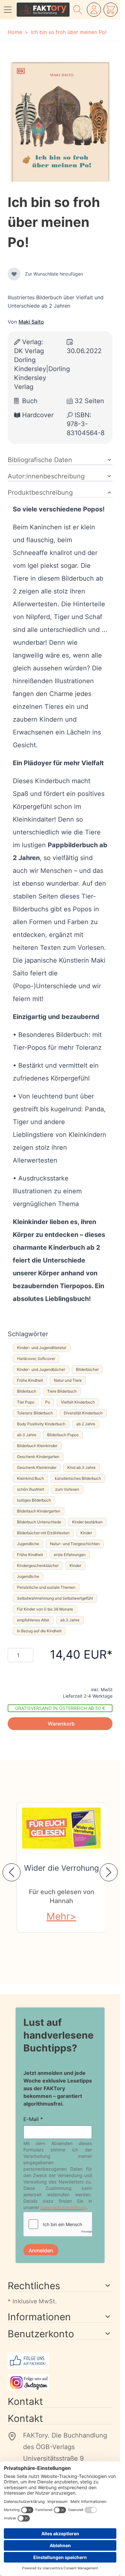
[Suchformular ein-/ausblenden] (78, 10)
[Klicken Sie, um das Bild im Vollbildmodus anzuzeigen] (60, 122)
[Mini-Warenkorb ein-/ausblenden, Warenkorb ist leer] (111, 10)
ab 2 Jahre (86, 1424)
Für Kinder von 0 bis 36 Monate (45, 1609)
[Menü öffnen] (8, 10)
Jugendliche (28, 1544)
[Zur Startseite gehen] (43, 10)
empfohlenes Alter (33, 1620)
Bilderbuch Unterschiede (39, 1522)
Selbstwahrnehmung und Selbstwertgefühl (55, 1598)
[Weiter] (109, 1872)
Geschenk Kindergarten (38, 1457)
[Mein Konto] (94, 10)
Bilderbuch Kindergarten (39, 1511)
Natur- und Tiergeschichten (75, 1544)
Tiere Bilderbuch (62, 1391)
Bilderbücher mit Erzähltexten (43, 1533)
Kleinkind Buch (30, 1478)
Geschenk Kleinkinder (37, 1467)
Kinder (86, 1533)
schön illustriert (31, 1489)
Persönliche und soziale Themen (46, 1587)
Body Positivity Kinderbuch (41, 1424)
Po (48, 1402)
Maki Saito (31, 322)
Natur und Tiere (68, 1380)
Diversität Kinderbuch (83, 1413)
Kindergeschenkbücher (38, 1565)
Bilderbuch (27, 1391)
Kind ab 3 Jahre (81, 1467)
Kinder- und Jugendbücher (41, 1369)
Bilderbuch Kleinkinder (37, 1446)
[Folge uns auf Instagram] (60, 2389)
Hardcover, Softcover (36, 1358)
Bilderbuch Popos (63, 1435)
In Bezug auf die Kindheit (39, 1631)
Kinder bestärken (87, 1522)
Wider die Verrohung (62, 1868)
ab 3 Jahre (27, 1435)
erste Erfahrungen (70, 1555)
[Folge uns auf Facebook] (60, 2368)
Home (15, 32)
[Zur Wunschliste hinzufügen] (14, 274)
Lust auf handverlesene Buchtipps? (58, 2035)
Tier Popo (26, 1402)
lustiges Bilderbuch (34, 1500)
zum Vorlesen (67, 1489)
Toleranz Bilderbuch (35, 1413)
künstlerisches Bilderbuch (78, 1478)
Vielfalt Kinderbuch (78, 1402)
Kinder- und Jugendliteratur (42, 1348)
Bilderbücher (87, 1369)
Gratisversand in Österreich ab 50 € (60, 1708)
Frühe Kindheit (30, 1380)
